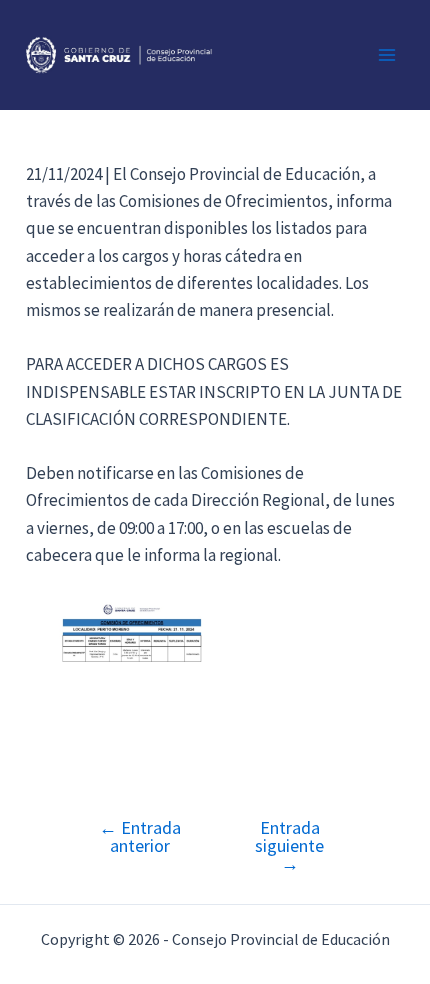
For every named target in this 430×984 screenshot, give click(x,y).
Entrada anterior (140, 837)
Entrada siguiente (289, 846)
